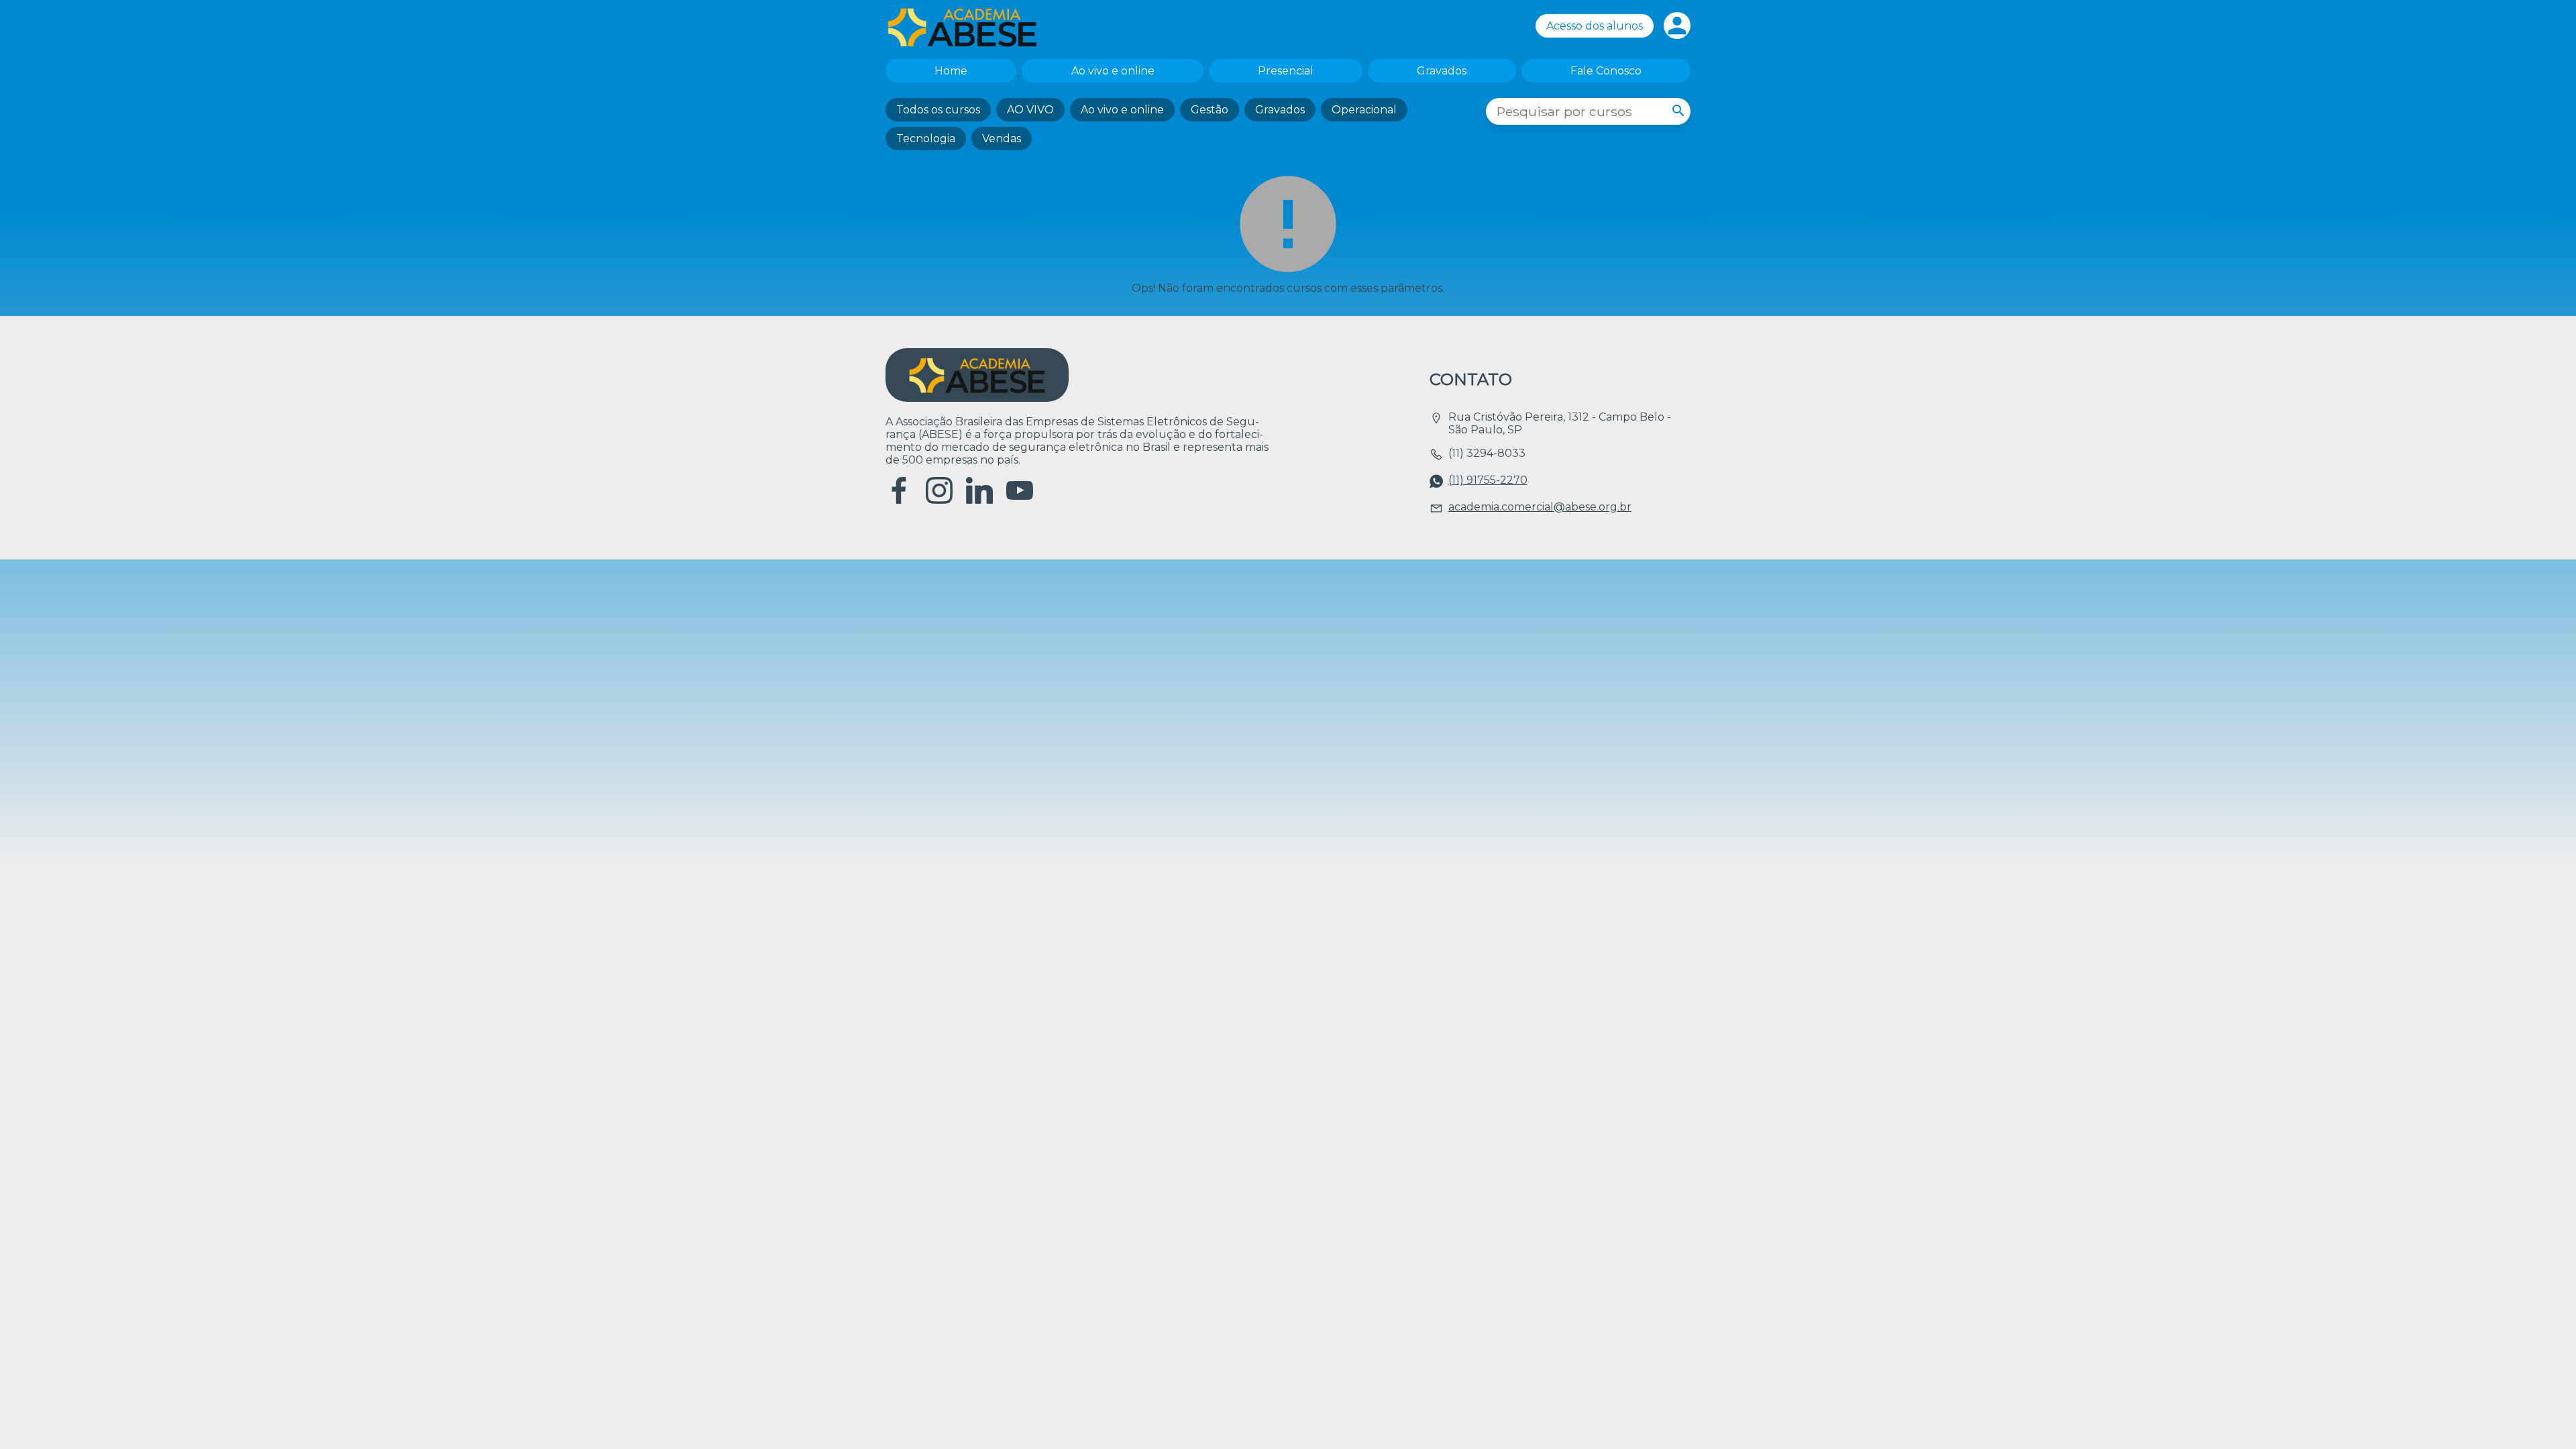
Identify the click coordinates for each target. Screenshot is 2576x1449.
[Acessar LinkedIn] (979, 500)
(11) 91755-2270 (1488, 480)
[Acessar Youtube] (1020, 500)
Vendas (1002, 139)
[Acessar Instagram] (939, 500)
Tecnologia (926, 139)
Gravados (1442, 71)
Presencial (1286, 71)
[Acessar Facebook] (899, 500)
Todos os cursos (938, 110)
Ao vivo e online (1113, 71)
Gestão (1210, 110)
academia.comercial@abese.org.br (1540, 507)
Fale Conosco (1606, 71)
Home (951, 71)
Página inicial (969, 27)
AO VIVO (1030, 110)
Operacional (1364, 110)
